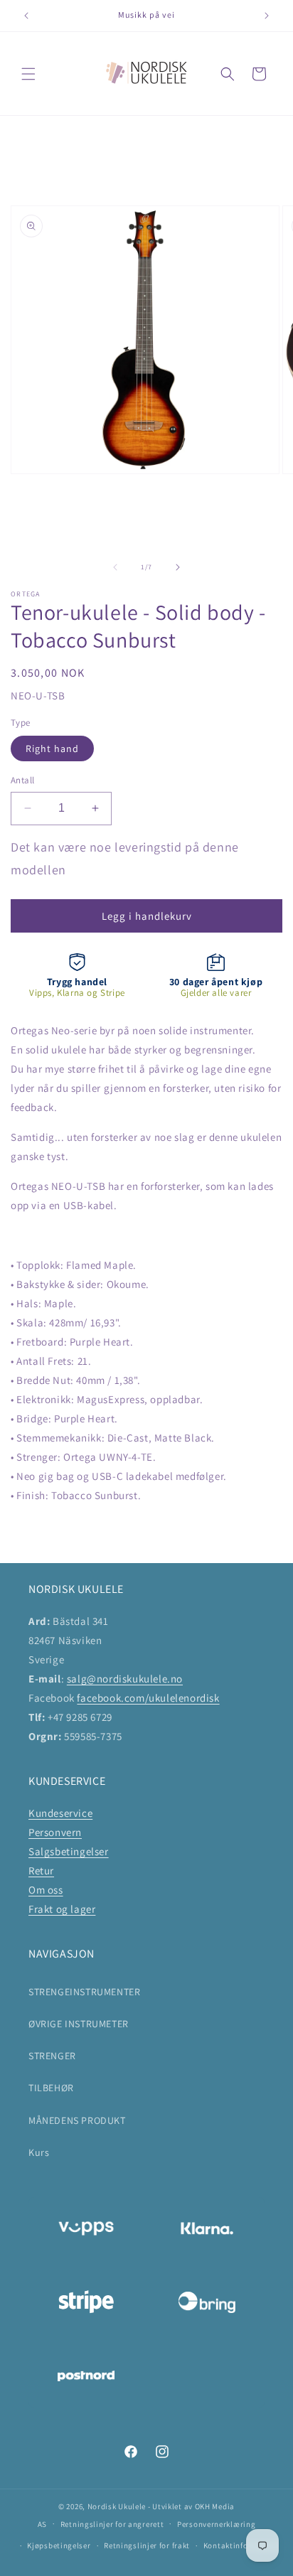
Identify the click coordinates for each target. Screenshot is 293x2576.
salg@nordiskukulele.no (125, 1679)
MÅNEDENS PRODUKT (77, 2120)
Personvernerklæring (216, 2524)
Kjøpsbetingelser (59, 2545)
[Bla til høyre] (178, 567)
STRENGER (52, 2056)
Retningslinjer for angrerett (112, 2524)
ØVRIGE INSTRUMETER (79, 2024)
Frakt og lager (62, 1909)
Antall (22, 780)
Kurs (39, 2152)
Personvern (55, 1832)
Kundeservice (60, 1813)
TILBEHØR (51, 2088)
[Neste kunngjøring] (267, 16)
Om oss (46, 1890)
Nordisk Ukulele (117, 2506)
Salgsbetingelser (69, 1851)
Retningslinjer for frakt (147, 2545)
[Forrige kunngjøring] (26, 16)
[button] (28, 74)
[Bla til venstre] (115, 567)
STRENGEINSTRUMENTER (84, 1992)
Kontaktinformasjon (241, 2545)
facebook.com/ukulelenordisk (148, 1698)
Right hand (52, 748)
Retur (41, 1871)
